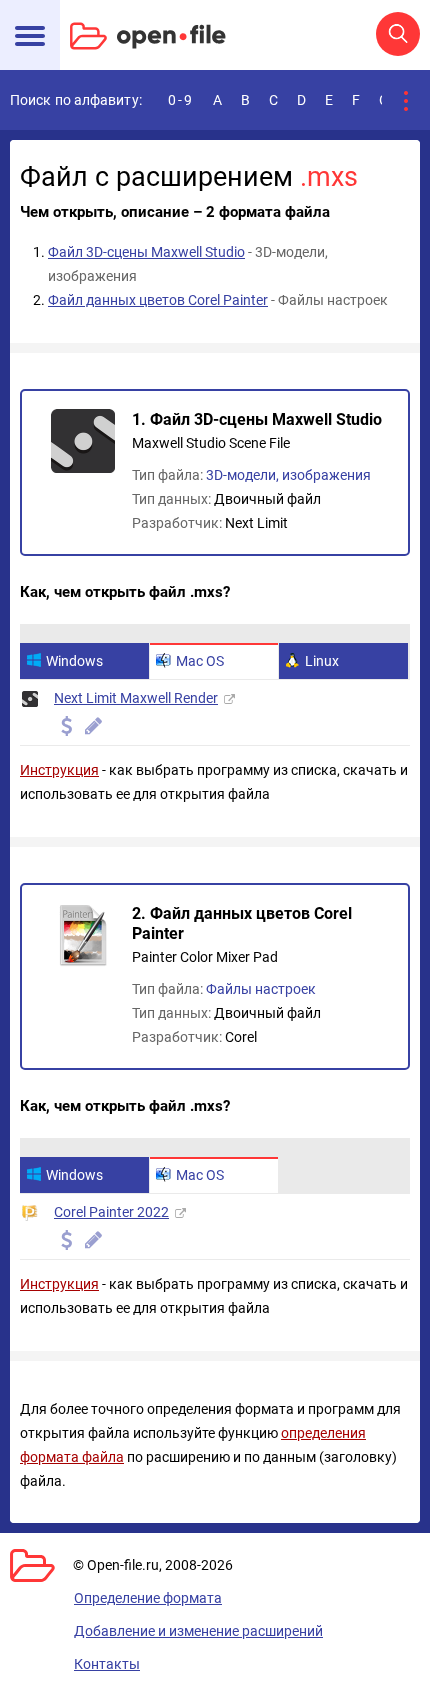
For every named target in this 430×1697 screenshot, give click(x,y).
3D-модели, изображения (288, 475)
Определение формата (148, 1598)
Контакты (107, 1664)
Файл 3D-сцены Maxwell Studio (146, 252)
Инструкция (59, 770)
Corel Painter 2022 (111, 1212)
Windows (74, 661)
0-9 (181, 100)
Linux (322, 661)
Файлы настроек (261, 989)
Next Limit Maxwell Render (136, 698)
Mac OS (200, 661)
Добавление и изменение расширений (198, 1631)
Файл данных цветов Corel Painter (158, 300)
